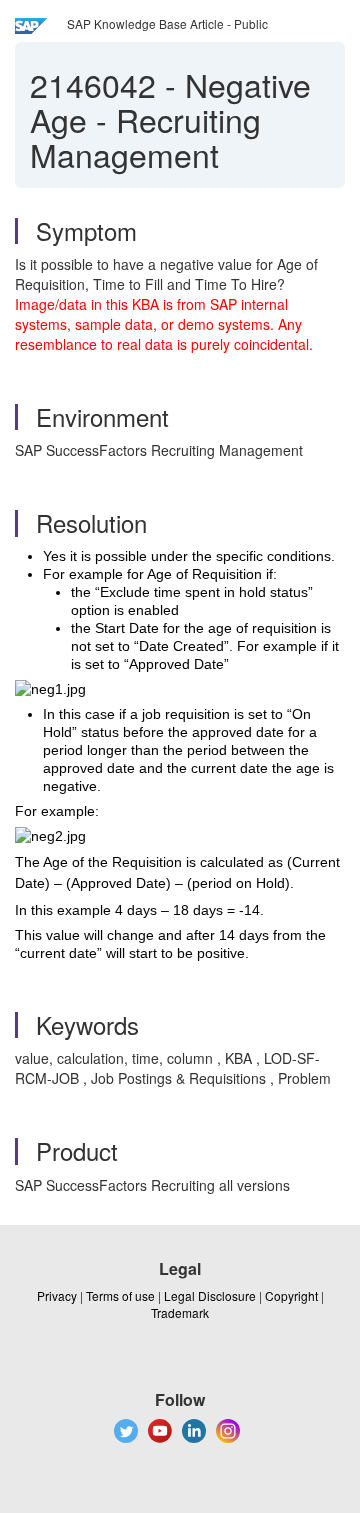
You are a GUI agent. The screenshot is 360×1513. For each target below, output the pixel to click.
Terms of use (120, 1295)
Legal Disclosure (210, 1295)
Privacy (57, 1295)
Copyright (291, 1295)
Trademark (180, 1312)
